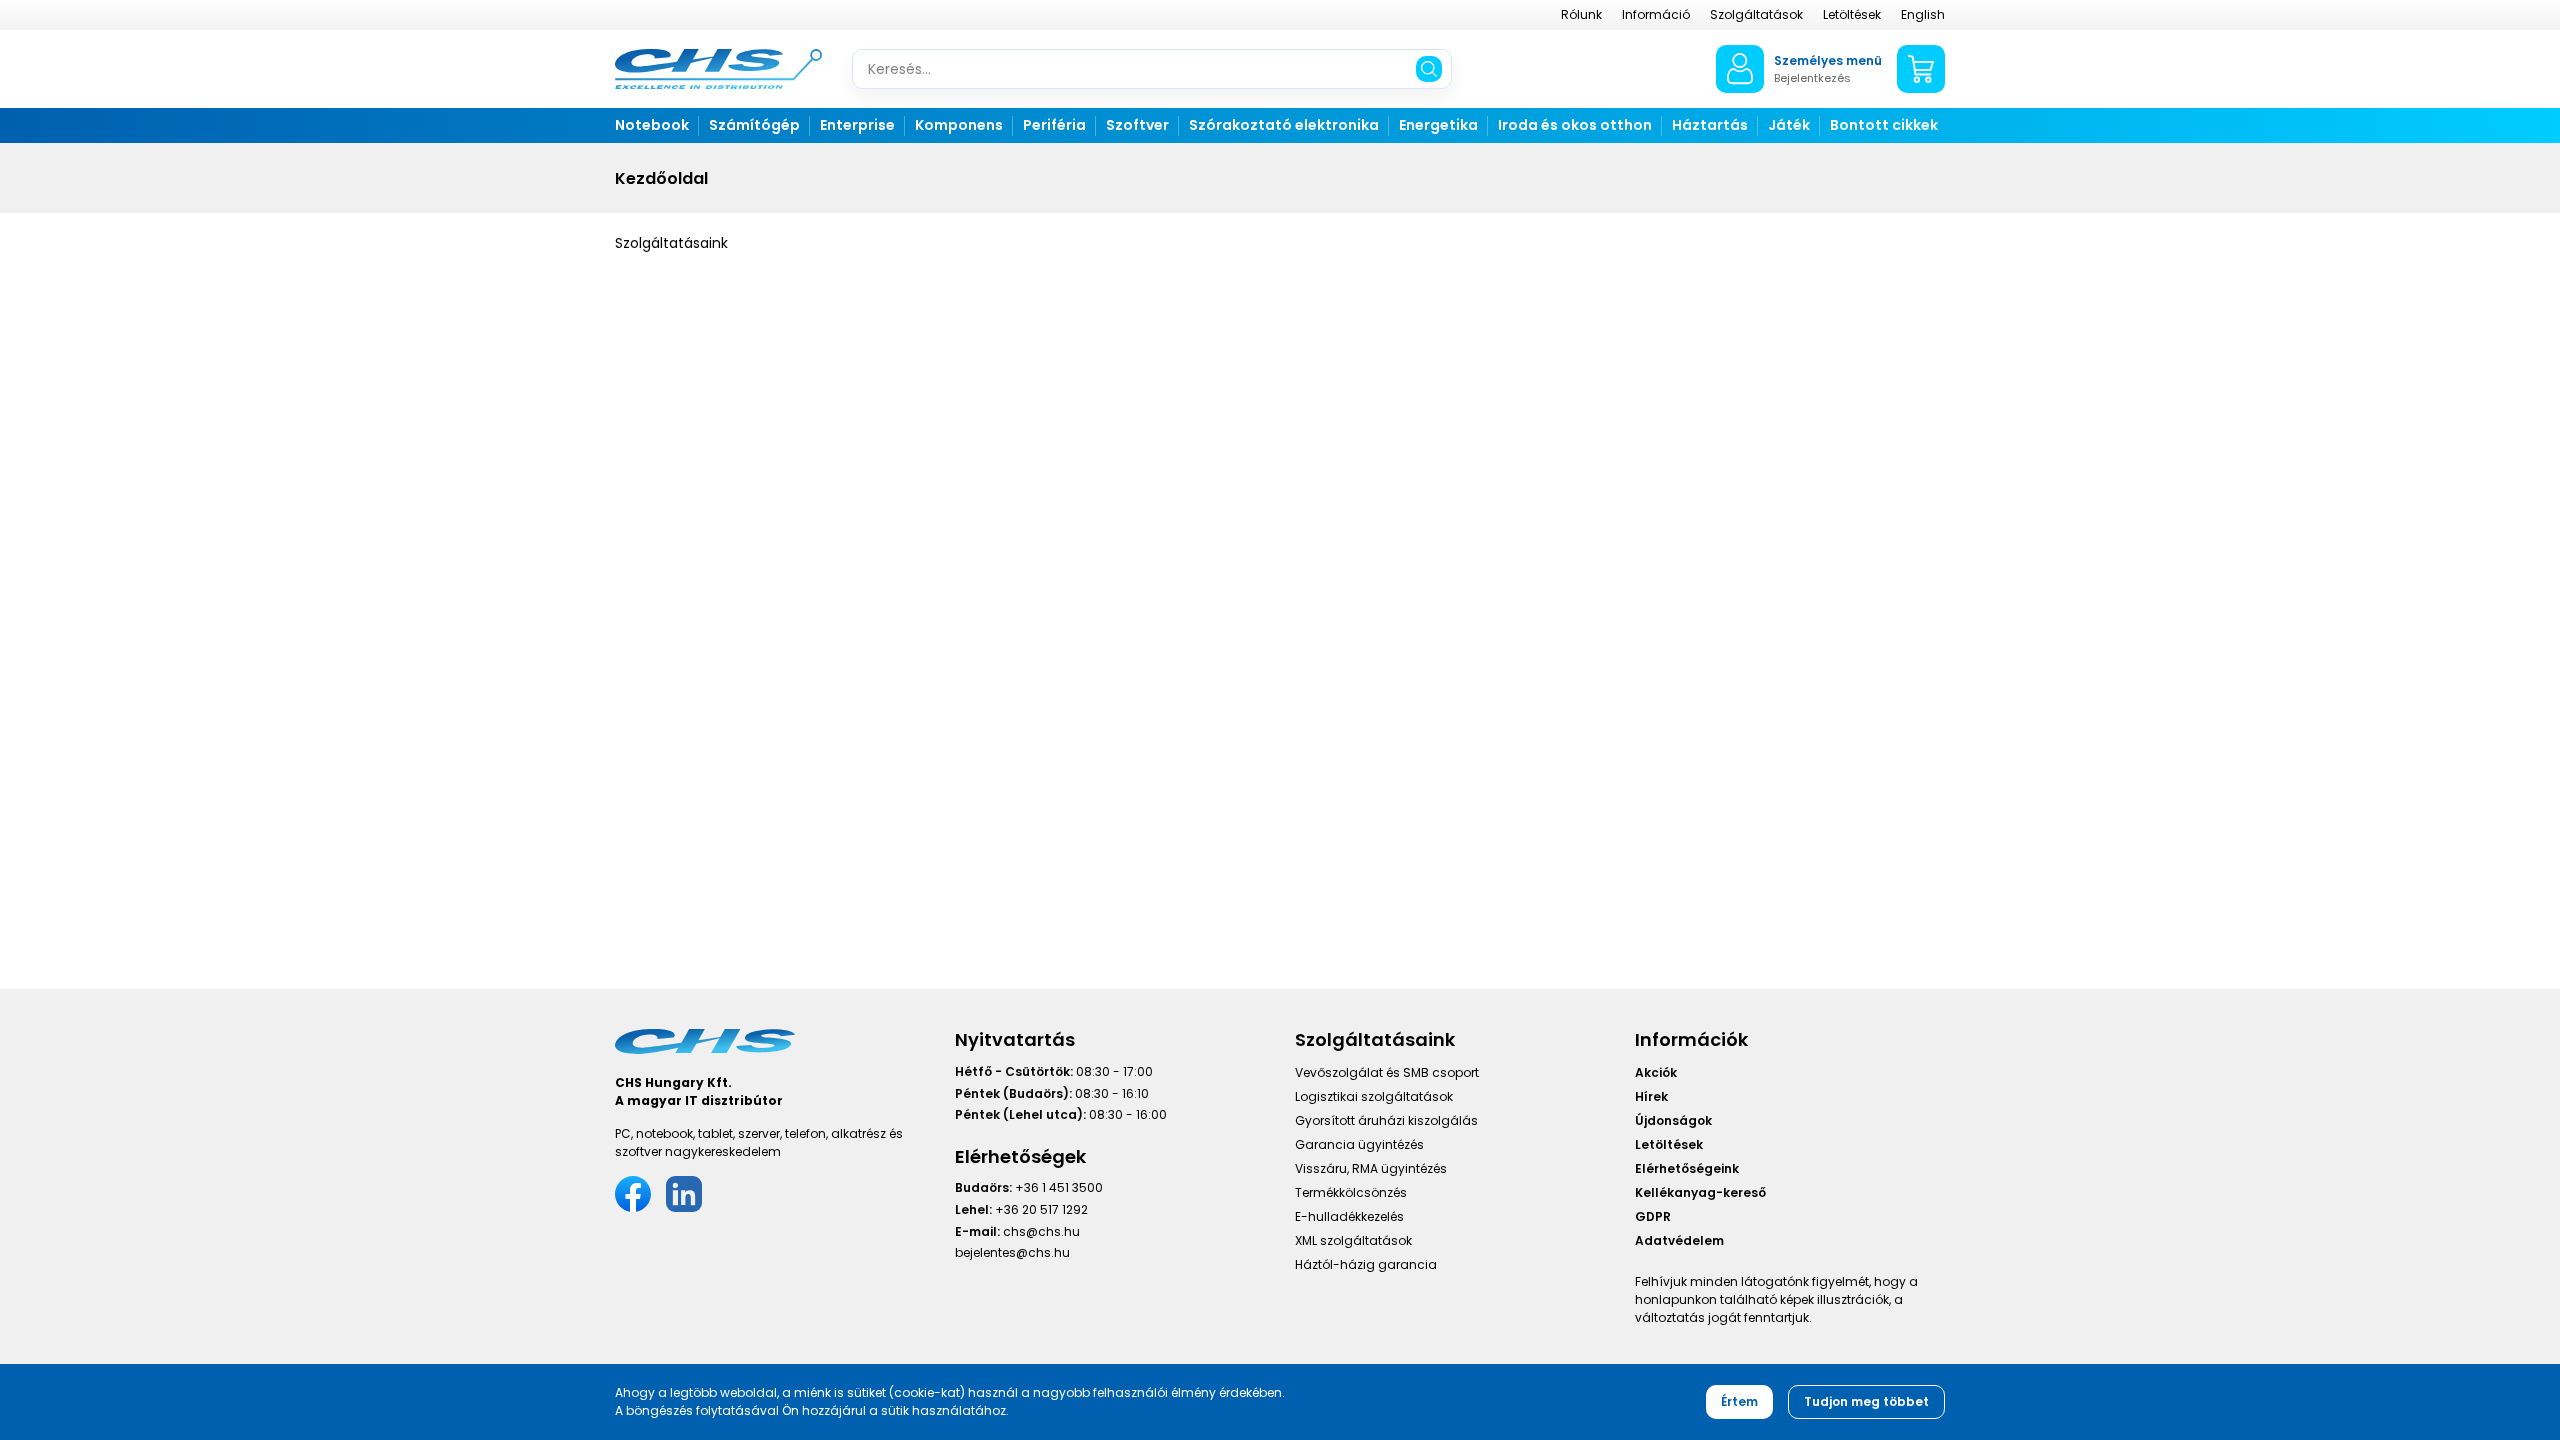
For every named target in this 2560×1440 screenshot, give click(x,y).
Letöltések (1852, 14)
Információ (1656, 14)
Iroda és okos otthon (1575, 125)
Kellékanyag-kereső (1700, 1192)
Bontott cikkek (1884, 125)
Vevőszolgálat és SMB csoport (1387, 1072)
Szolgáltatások (1756, 14)
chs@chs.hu (1041, 1231)
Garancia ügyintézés (1359, 1144)
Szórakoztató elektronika (1284, 125)
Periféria (1054, 125)
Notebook (652, 125)
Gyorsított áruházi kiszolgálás (1386, 1120)
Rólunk (1581, 14)
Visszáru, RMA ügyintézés (1371, 1168)
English (1923, 14)
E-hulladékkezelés (1349, 1216)
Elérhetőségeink (1687, 1168)
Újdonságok (1673, 1120)
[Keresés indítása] (1429, 69)
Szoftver (1137, 125)
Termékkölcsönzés (1351, 1192)
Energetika (1438, 125)
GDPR (1653, 1216)
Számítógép (754, 125)
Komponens (959, 125)
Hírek (1651, 1096)
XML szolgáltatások (1353, 1240)
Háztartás (1710, 125)
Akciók (1656, 1072)
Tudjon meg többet (1866, 1401)
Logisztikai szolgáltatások (1374, 1096)
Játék (1789, 125)
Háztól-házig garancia (1366, 1264)
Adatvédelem (1679, 1240)
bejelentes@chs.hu (1012, 1252)
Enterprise (857, 125)
